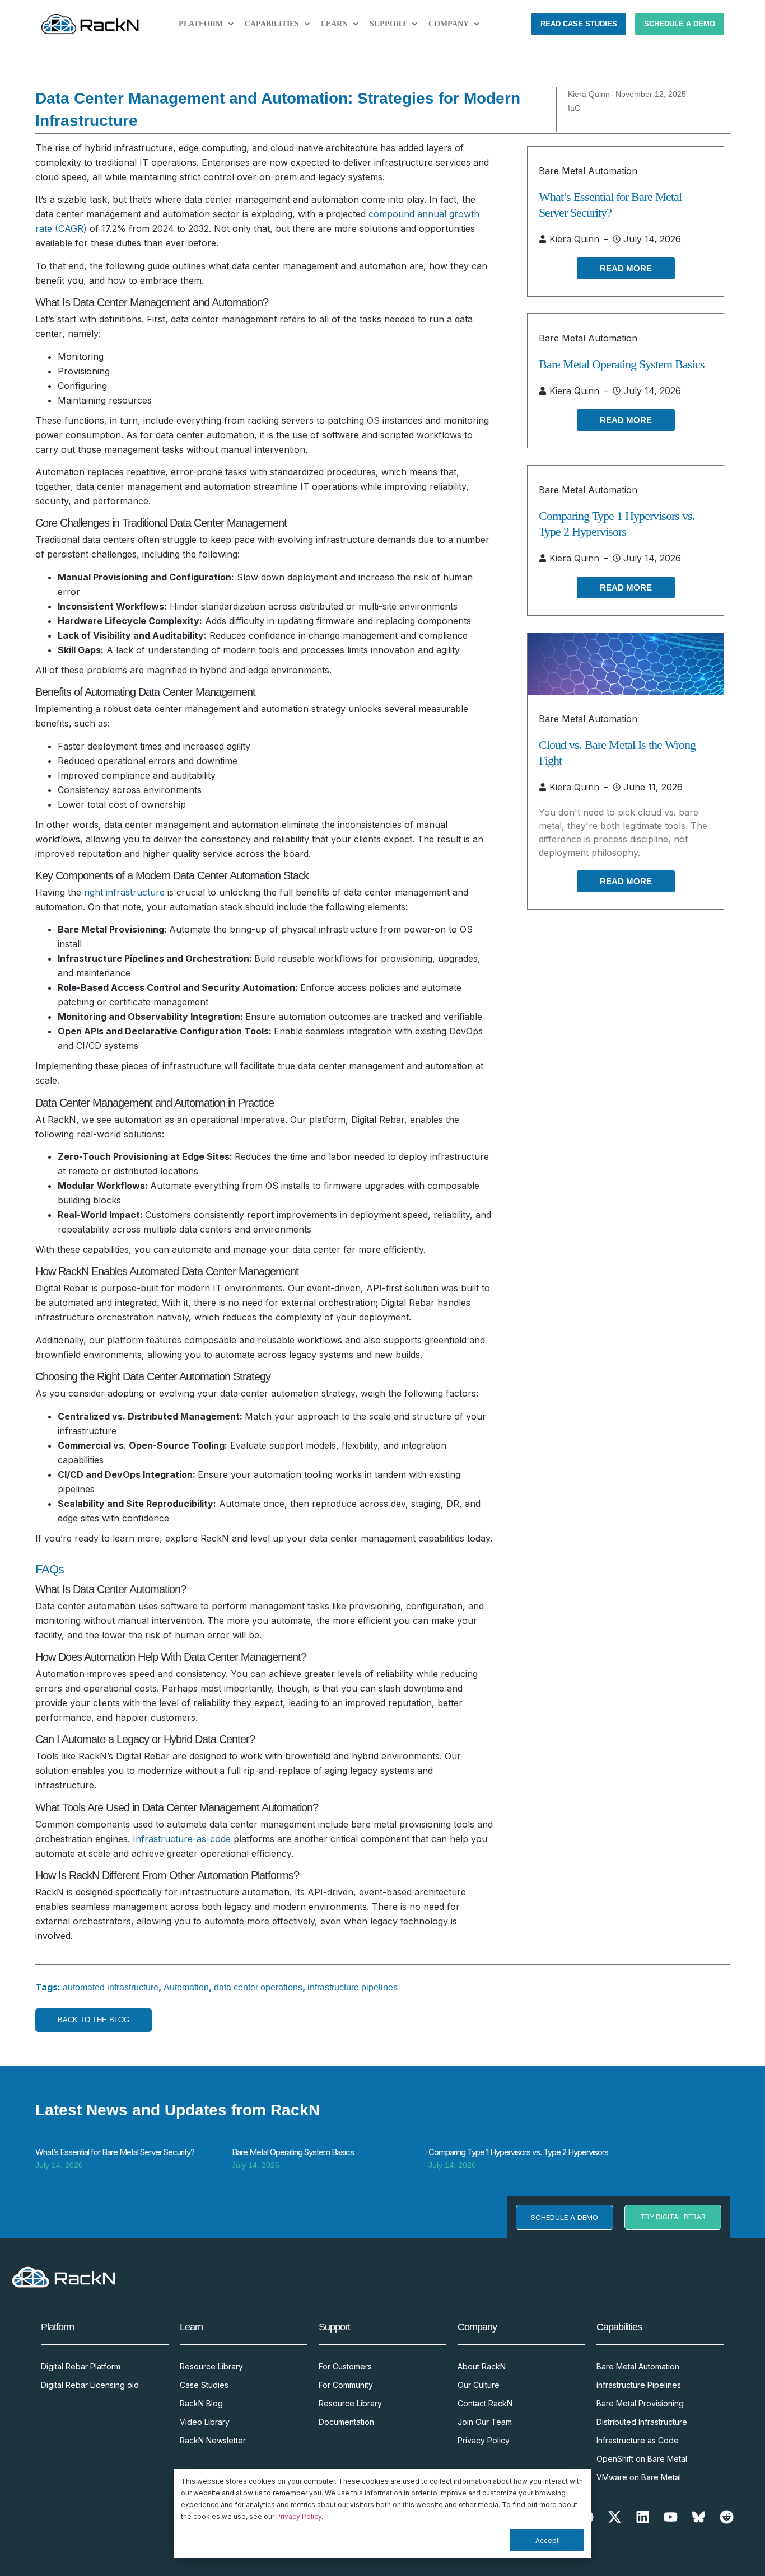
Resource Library (211, 2366)
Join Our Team (485, 2422)
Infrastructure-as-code (182, 1839)
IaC (574, 108)
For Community (346, 2385)
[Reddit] (727, 2517)
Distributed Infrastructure (642, 2422)
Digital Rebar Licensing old (90, 2385)
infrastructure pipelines (353, 1987)
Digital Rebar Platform (81, 2366)
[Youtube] (671, 2517)
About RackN (482, 2366)
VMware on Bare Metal (639, 2477)
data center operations (258, 1987)
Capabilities (272, 24)
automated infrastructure (111, 1987)
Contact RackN (485, 2403)
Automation (186, 1987)
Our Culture (479, 2385)
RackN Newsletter (213, 2440)
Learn (334, 24)
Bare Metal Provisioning (640, 2403)
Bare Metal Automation (588, 171)
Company (449, 24)
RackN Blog (201, 2403)
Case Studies (204, 2385)
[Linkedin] (643, 2517)
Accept (547, 2540)
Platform (201, 24)
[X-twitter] (615, 2517)
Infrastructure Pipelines (639, 2385)
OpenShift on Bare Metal (642, 2459)
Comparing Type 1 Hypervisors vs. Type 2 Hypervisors (518, 2152)
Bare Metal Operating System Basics (622, 364)
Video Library (205, 2422)
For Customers (345, 2366)
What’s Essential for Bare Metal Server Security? (115, 2152)
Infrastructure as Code (638, 2440)
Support (388, 24)
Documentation (346, 2422)
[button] (206, 24)
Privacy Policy (299, 2516)
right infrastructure (124, 892)
